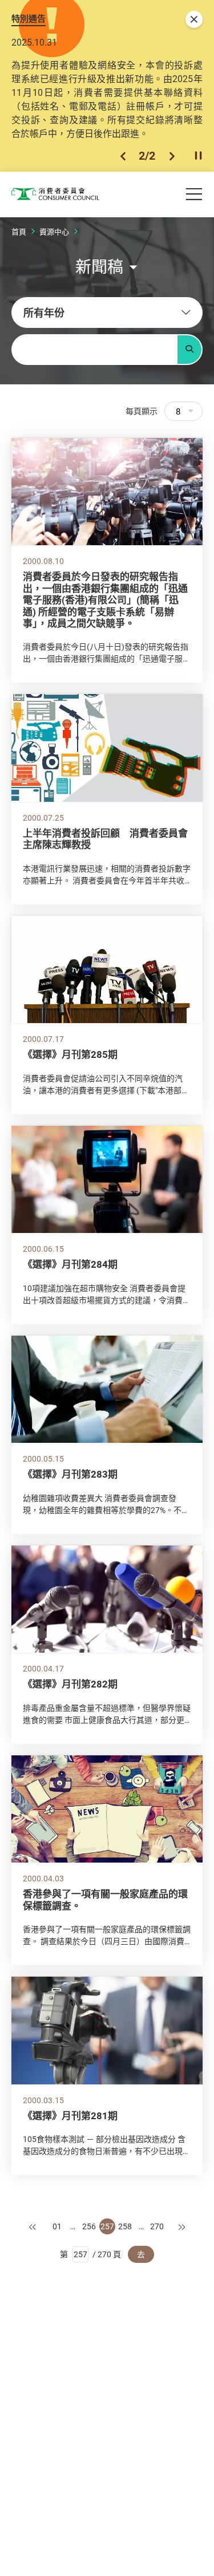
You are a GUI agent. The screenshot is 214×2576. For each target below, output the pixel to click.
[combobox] (107, 313)
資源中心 (54, 232)
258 (125, 2226)
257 (107, 2226)
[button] (123, 156)
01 (57, 2226)
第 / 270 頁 (90, 2254)
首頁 (19, 232)
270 (157, 2226)
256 (89, 2226)
